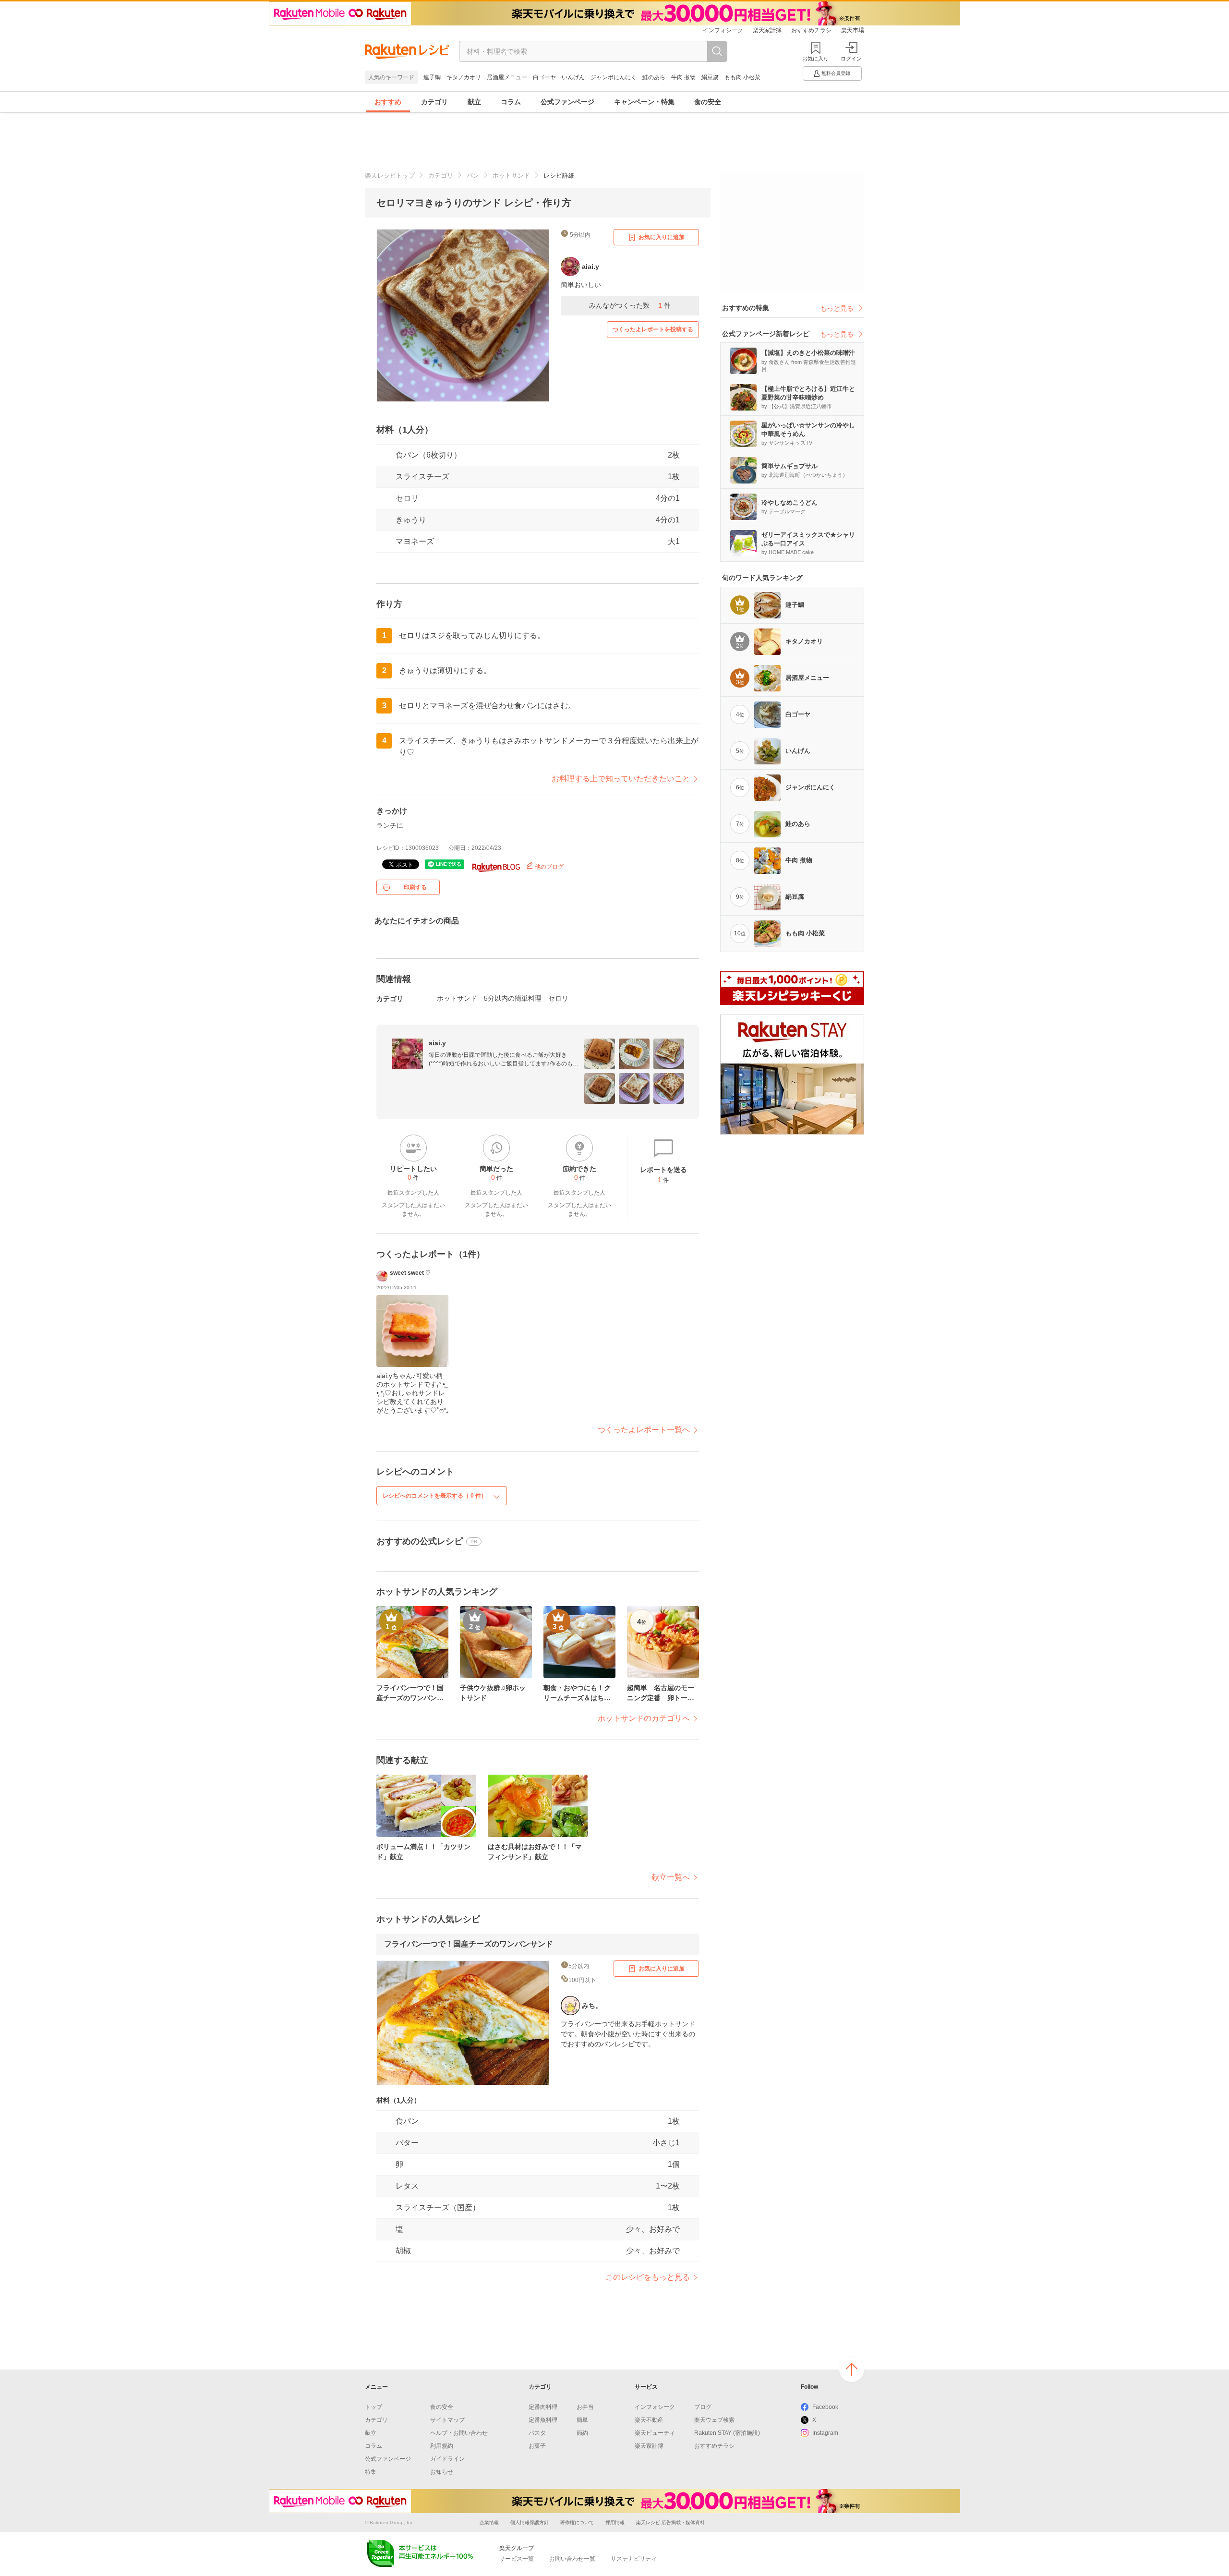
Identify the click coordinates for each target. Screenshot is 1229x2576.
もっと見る (837, 308)
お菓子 (537, 2446)
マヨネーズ (415, 541)
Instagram (825, 2433)
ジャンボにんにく (614, 77)
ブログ (703, 2407)
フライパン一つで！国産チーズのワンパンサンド (469, 1944)
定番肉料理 (543, 2407)
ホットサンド (511, 175)
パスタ (537, 2433)
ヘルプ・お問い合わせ (459, 2433)
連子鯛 (432, 77)
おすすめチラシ (811, 30)
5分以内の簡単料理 (513, 998)
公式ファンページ (567, 102)
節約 (582, 2433)
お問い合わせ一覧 (572, 2559)
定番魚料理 (543, 2420)
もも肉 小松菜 (742, 77)
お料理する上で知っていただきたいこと (621, 779)
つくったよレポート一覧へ (644, 1430)
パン (473, 175)
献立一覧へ (671, 1877)
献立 (474, 102)
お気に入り (815, 59)
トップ (374, 2407)
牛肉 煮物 (683, 77)
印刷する (415, 887)
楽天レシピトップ (390, 175)
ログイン (851, 59)
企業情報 (489, 2522)
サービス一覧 (517, 2559)
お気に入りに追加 (662, 237)
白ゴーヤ (544, 77)
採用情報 (615, 2522)
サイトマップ (447, 2420)
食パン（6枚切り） (428, 455)
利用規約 (442, 2446)
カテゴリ (434, 102)
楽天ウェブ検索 (714, 2420)
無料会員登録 (836, 73)
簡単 (582, 2420)
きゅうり (411, 520)
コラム (511, 102)
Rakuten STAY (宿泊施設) (727, 2433)
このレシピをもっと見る (648, 2277)
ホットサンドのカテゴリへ (644, 1718)
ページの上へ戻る (852, 2370)
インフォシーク (723, 30)
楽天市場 (853, 30)
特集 (371, 2472)
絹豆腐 (710, 77)
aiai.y (437, 1043)
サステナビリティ (634, 2559)
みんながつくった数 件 (630, 305)
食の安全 (708, 102)
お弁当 (585, 2407)
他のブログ (548, 867)
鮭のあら (654, 77)
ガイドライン (447, 2459)
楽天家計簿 (767, 30)
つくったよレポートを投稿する (653, 329)
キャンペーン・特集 (644, 102)
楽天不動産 (649, 2420)
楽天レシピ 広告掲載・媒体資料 (670, 2522)
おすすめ (388, 102)
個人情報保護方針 (530, 2522)
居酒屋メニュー (507, 77)
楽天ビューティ (655, 2433)
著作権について (577, 2522)
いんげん (573, 77)
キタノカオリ (464, 77)
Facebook (825, 2407)
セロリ (407, 498)
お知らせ (442, 2472)
